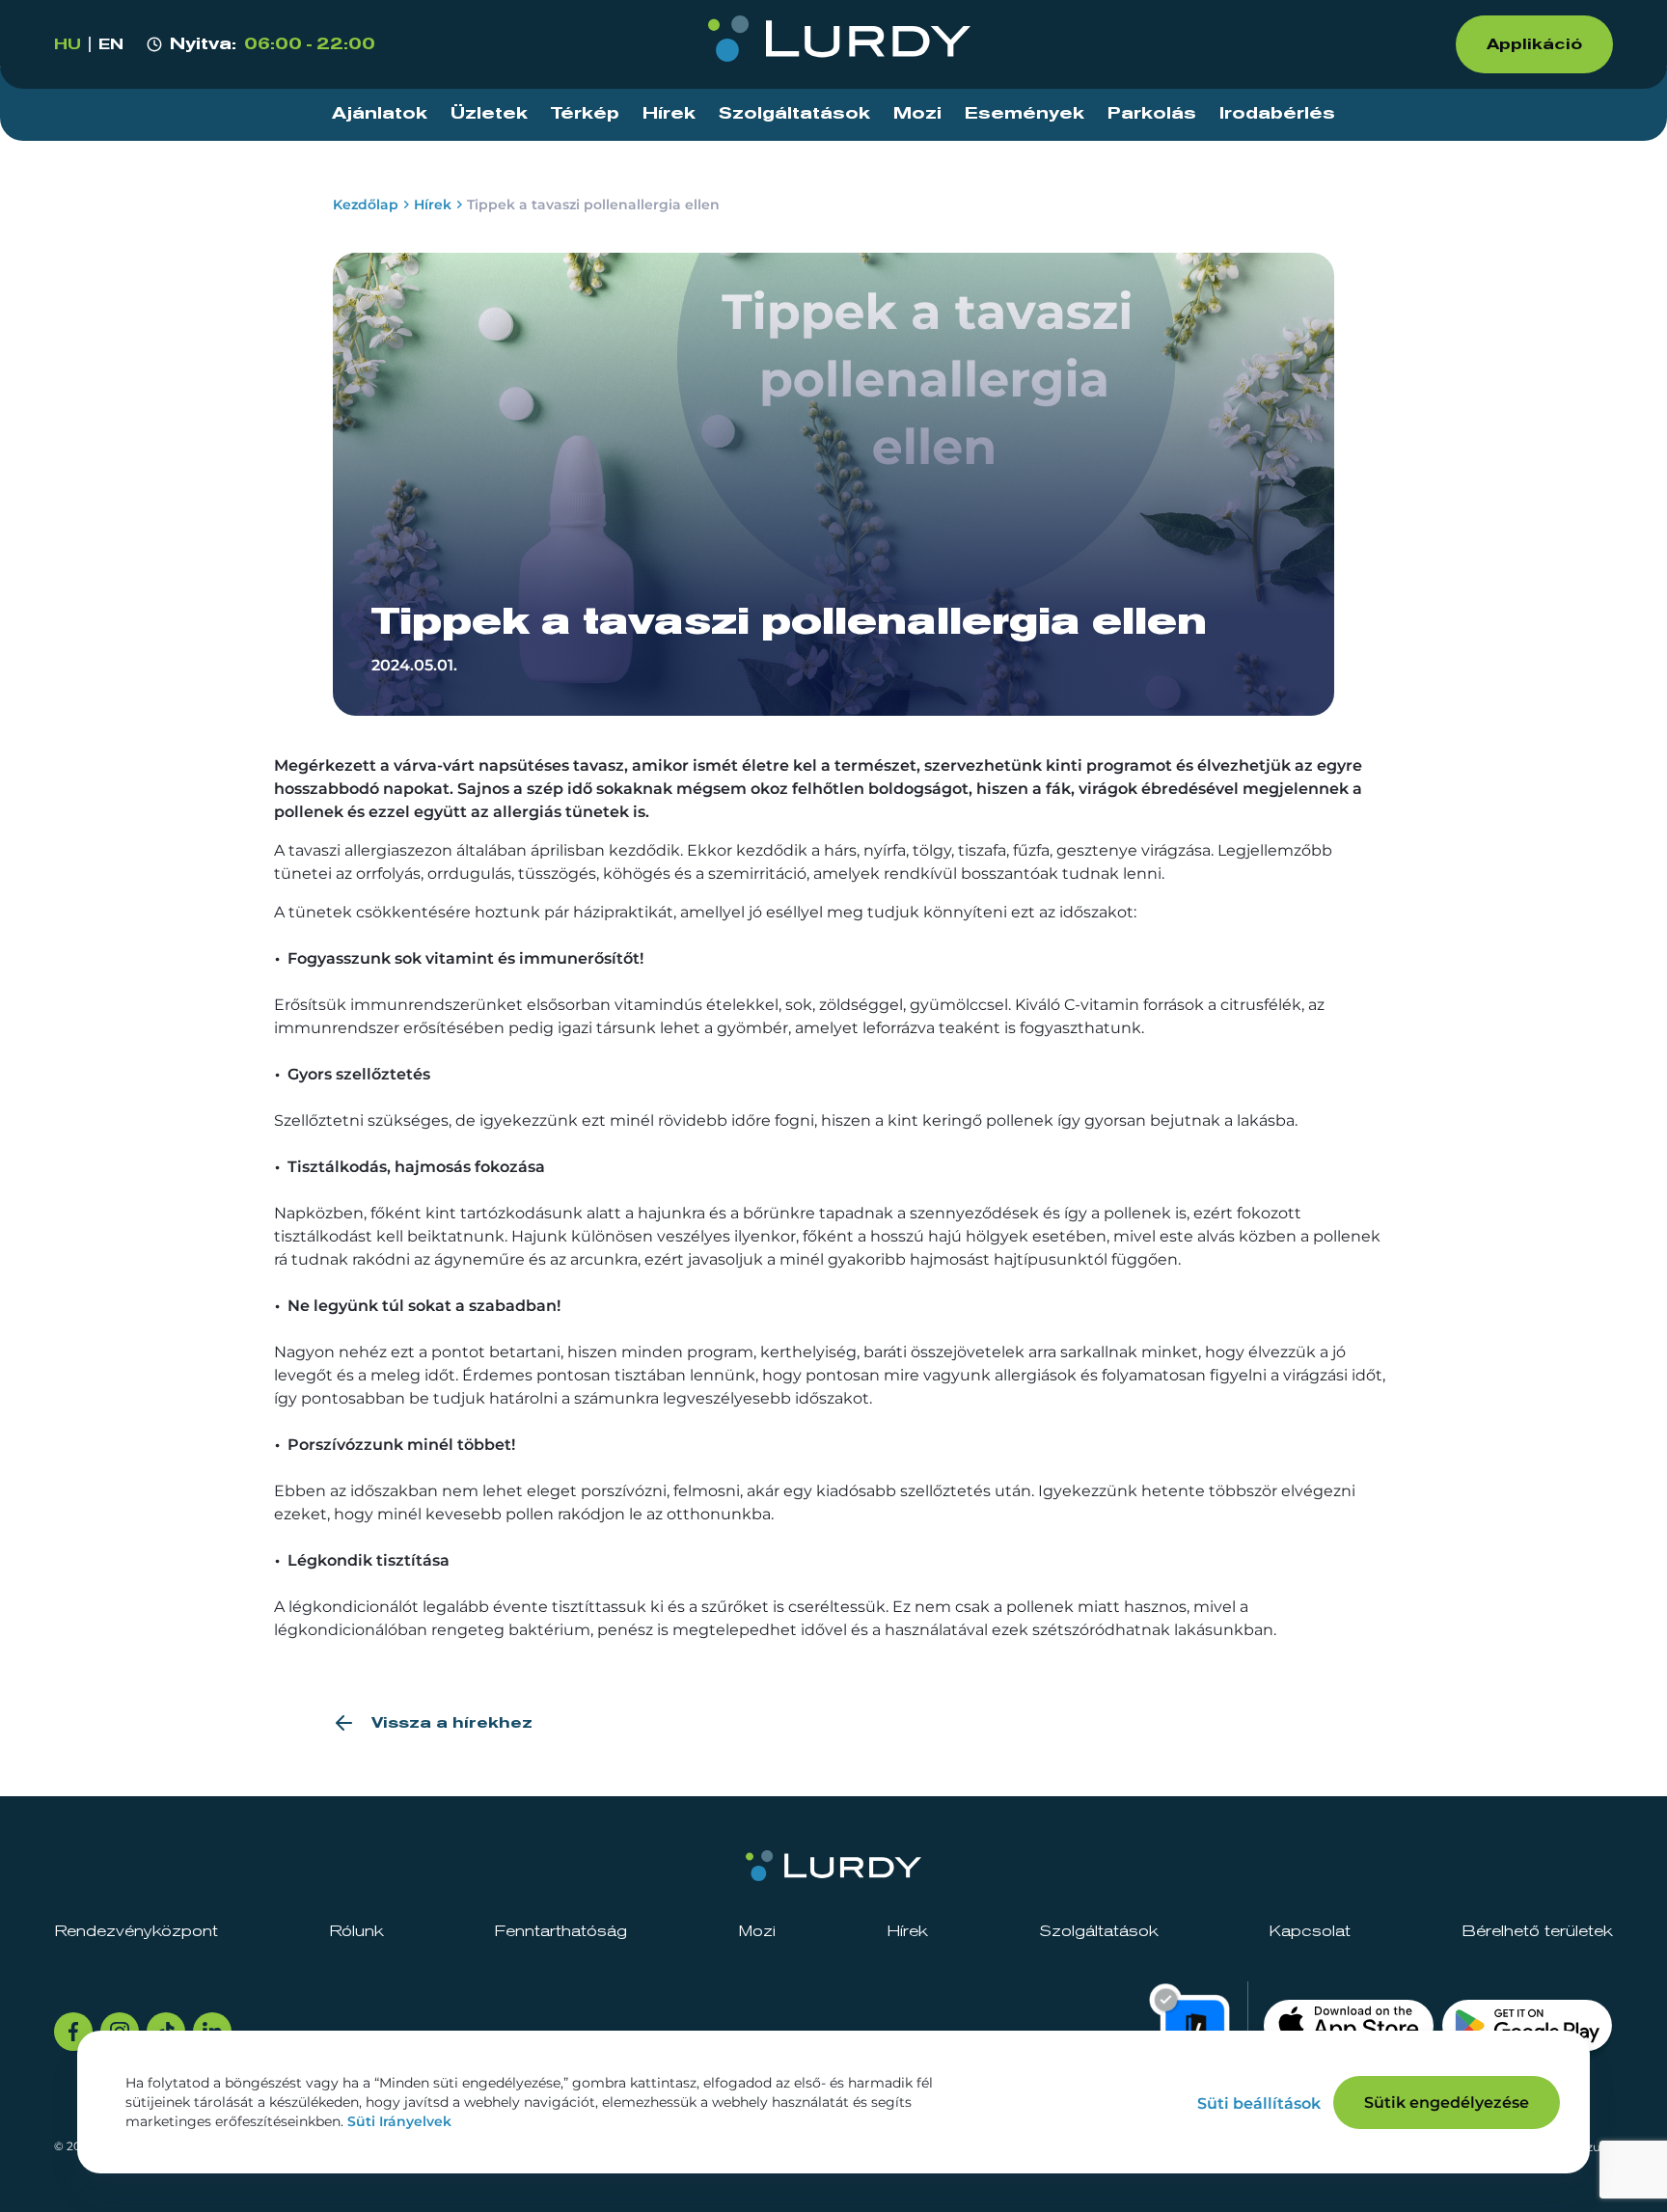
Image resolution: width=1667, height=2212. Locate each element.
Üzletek (489, 114)
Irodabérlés (1277, 114)
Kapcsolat (1310, 1931)
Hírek (669, 114)
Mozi (917, 114)
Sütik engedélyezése (1447, 2103)
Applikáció (1534, 44)
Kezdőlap (366, 205)
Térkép (585, 114)
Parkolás (1152, 114)
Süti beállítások (1259, 2103)
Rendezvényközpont (136, 1931)
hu (68, 44)
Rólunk (356, 1931)
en (111, 44)
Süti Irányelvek (399, 2121)
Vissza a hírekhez (452, 1723)
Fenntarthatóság (560, 1931)
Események (1025, 114)
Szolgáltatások (794, 114)
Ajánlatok (380, 114)
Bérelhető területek (1537, 1931)
